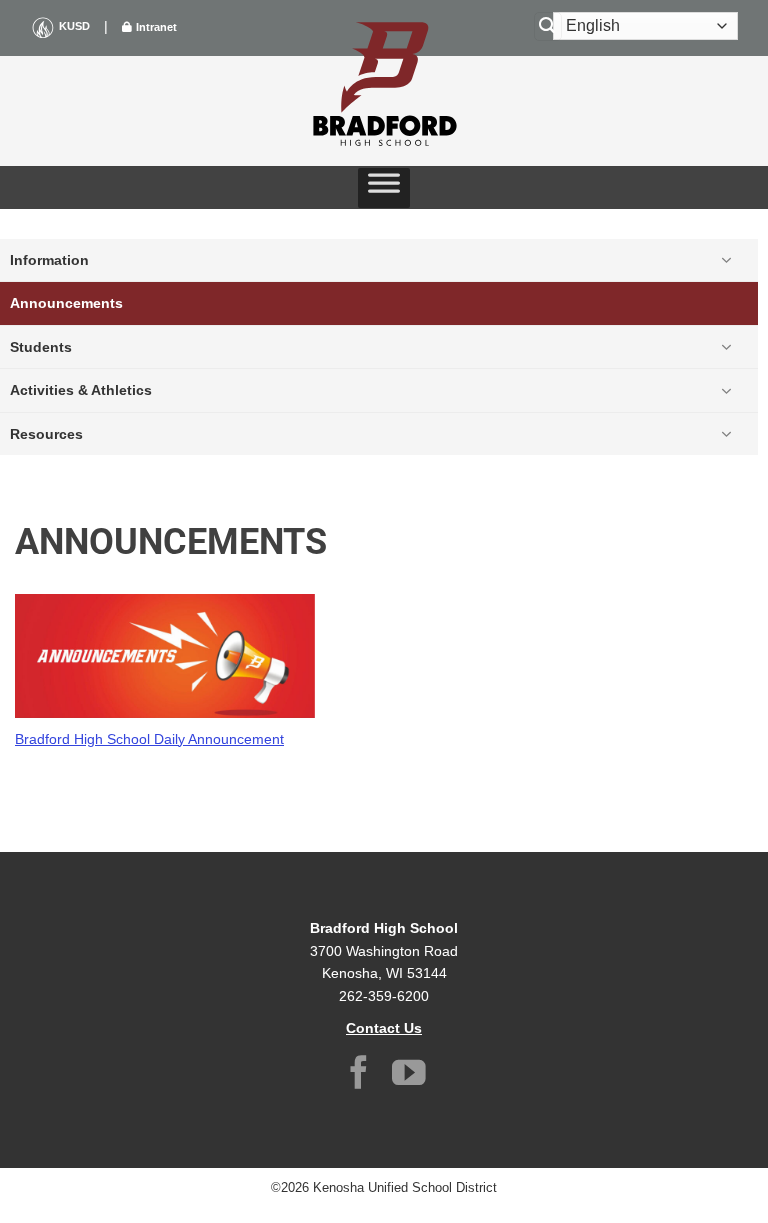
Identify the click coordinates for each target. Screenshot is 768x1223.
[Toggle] (726, 260)
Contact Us (384, 1028)
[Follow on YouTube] (409, 1075)
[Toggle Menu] (384, 188)
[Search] (548, 26)
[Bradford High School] (384, 86)
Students (41, 347)
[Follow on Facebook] (359, 1075)
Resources (46, 434)
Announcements (66, 303)
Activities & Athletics (81, 390)
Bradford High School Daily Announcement (149, 739)
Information (49, 260)
